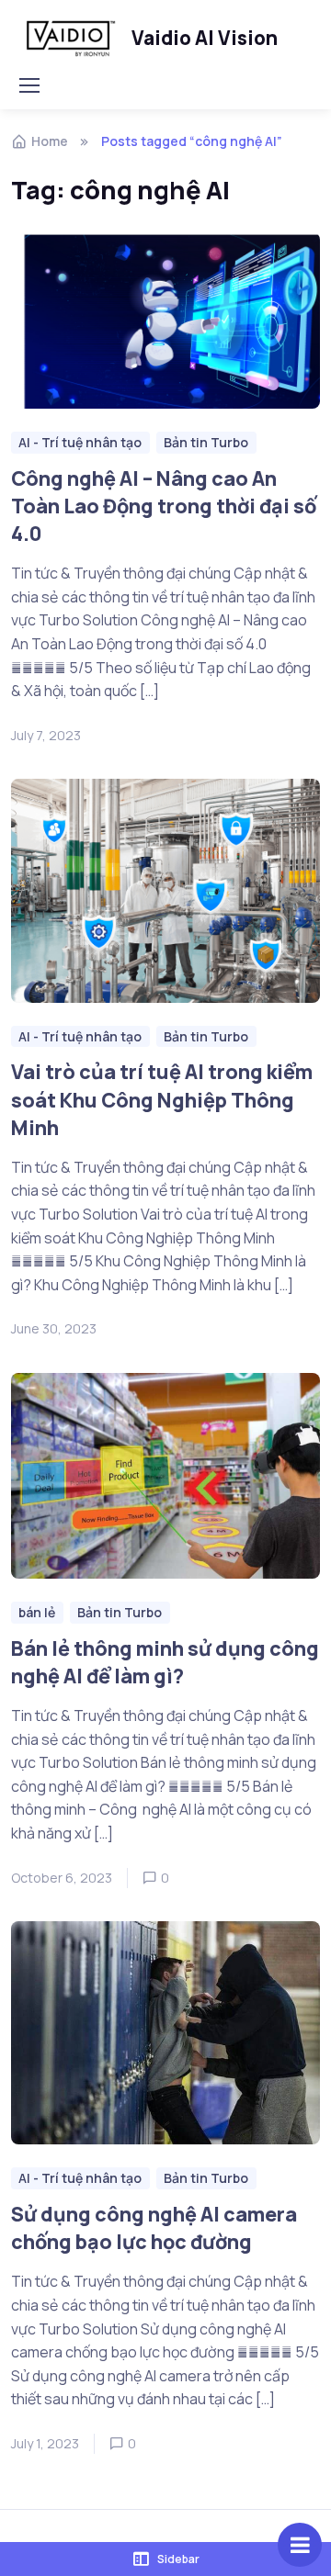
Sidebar (178, 2559)
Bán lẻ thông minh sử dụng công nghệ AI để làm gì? (165, 1662)
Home (50, 141)
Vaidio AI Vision (205, 38)
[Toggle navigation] (29, 85)
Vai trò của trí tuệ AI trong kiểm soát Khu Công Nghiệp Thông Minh (162, 1100)
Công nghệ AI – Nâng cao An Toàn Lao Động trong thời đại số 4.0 (164, 506)
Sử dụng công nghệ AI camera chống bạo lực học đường (154, 2227)
